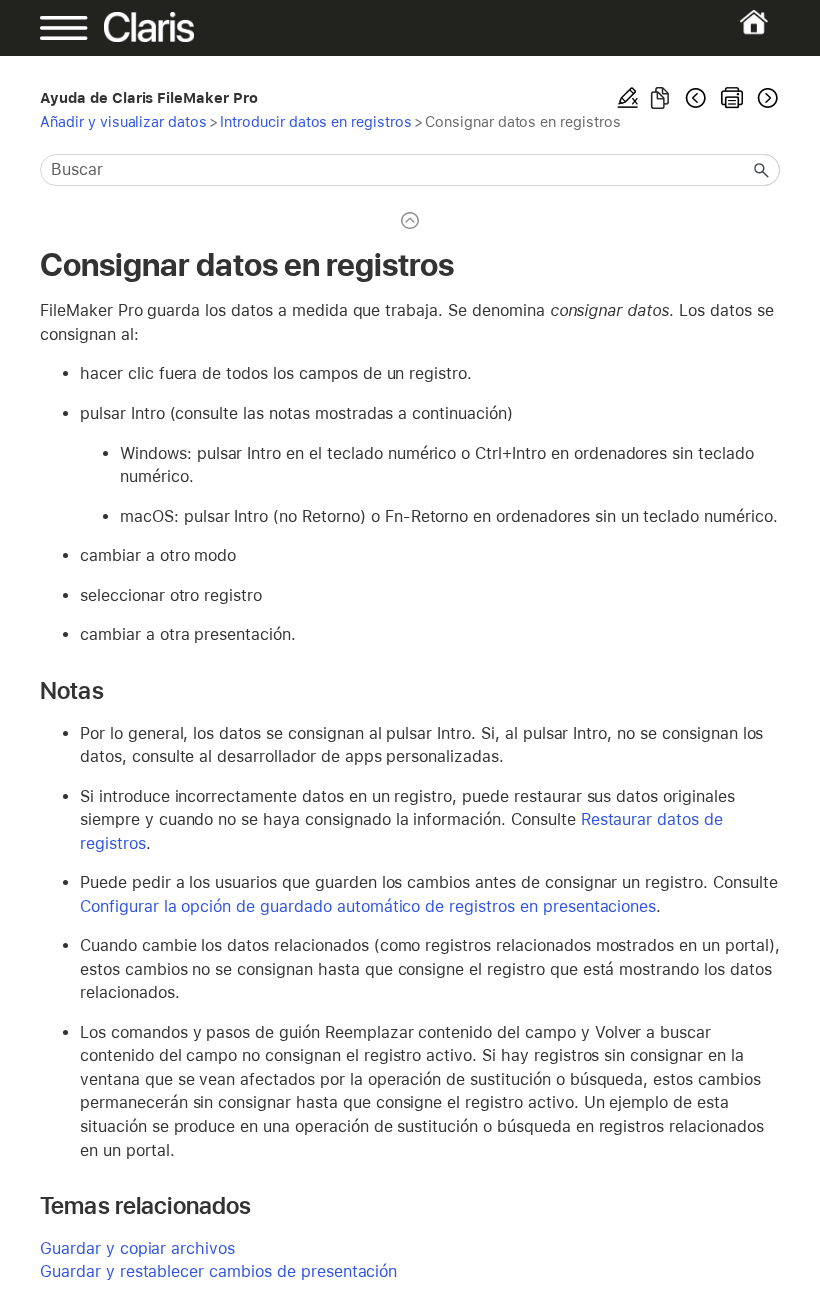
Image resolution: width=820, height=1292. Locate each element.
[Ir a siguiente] (766, 98)
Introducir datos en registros (316, 121)
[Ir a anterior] (696, 98)
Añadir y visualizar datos (123, 121)
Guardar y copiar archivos (137, 1248)
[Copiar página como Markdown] (660, 98)
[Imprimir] (732, 98)
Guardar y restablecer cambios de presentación (218, 1271)
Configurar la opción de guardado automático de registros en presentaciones (368, 906)
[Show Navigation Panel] (75, 28)
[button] (762, 170)
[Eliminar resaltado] (628, 98)
